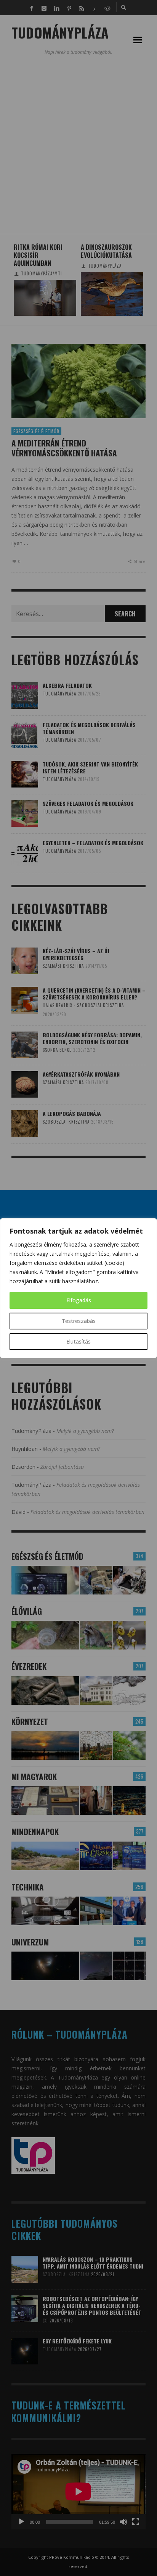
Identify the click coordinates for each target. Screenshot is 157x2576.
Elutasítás (78, 1341)
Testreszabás (79, 1321)
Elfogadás (79, 1300)
